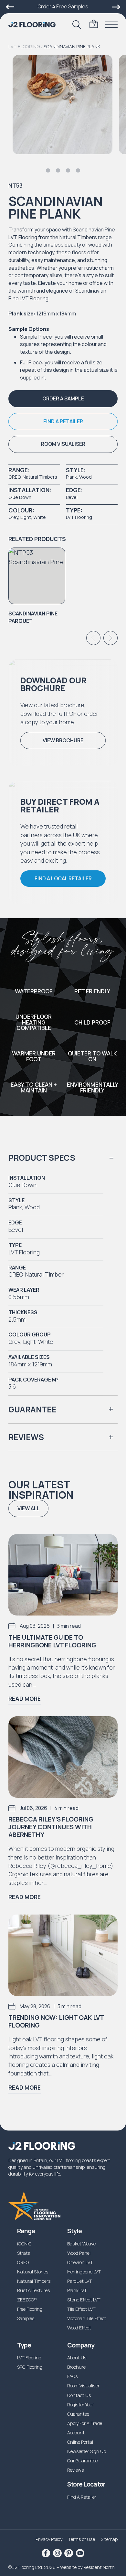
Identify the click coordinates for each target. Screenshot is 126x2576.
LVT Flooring (24, 47)
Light (26, 517)
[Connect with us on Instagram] (57, 2553)
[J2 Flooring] (32, 25)
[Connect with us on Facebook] (46, 2553)
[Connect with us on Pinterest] (68, 2553)
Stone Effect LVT (84, 2300)
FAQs (73, 2376)
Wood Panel (79, 2253)
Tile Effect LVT (81, 2309)
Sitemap (109, 2539)
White (40, 517)
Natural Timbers (40, 477)
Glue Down (20, 497)
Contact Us (79, 2395)
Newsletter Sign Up (87, 2451)
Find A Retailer (82, 2497)
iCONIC (24, 2244)
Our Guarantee (82, 2461)
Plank (71, 477)
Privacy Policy (49, 2539)
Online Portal (80, 2442)
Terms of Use (82, 2539)
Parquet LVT (80, 2281)
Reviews (76, 2470)
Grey (13, 517)
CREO (14, 477)
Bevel (72, 497)
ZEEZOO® (27, 2300)
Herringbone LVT (84, 2272)
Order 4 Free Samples (63, 6)
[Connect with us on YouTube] (80, 2553)
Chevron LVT (80, 2262)
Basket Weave (81, 2244)
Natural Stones (33, 2272)
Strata (24, 2253)
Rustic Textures (34, 2290)
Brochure (76, 2367)
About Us (77, 2358)
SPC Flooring (30, 2367)
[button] (63, 399)
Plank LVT (77, 2290)
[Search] (77, 24)
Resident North (99, 2567)
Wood (85, 477)
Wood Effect (79, 2328)
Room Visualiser (83, 2386)
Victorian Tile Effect (87, 2318)
